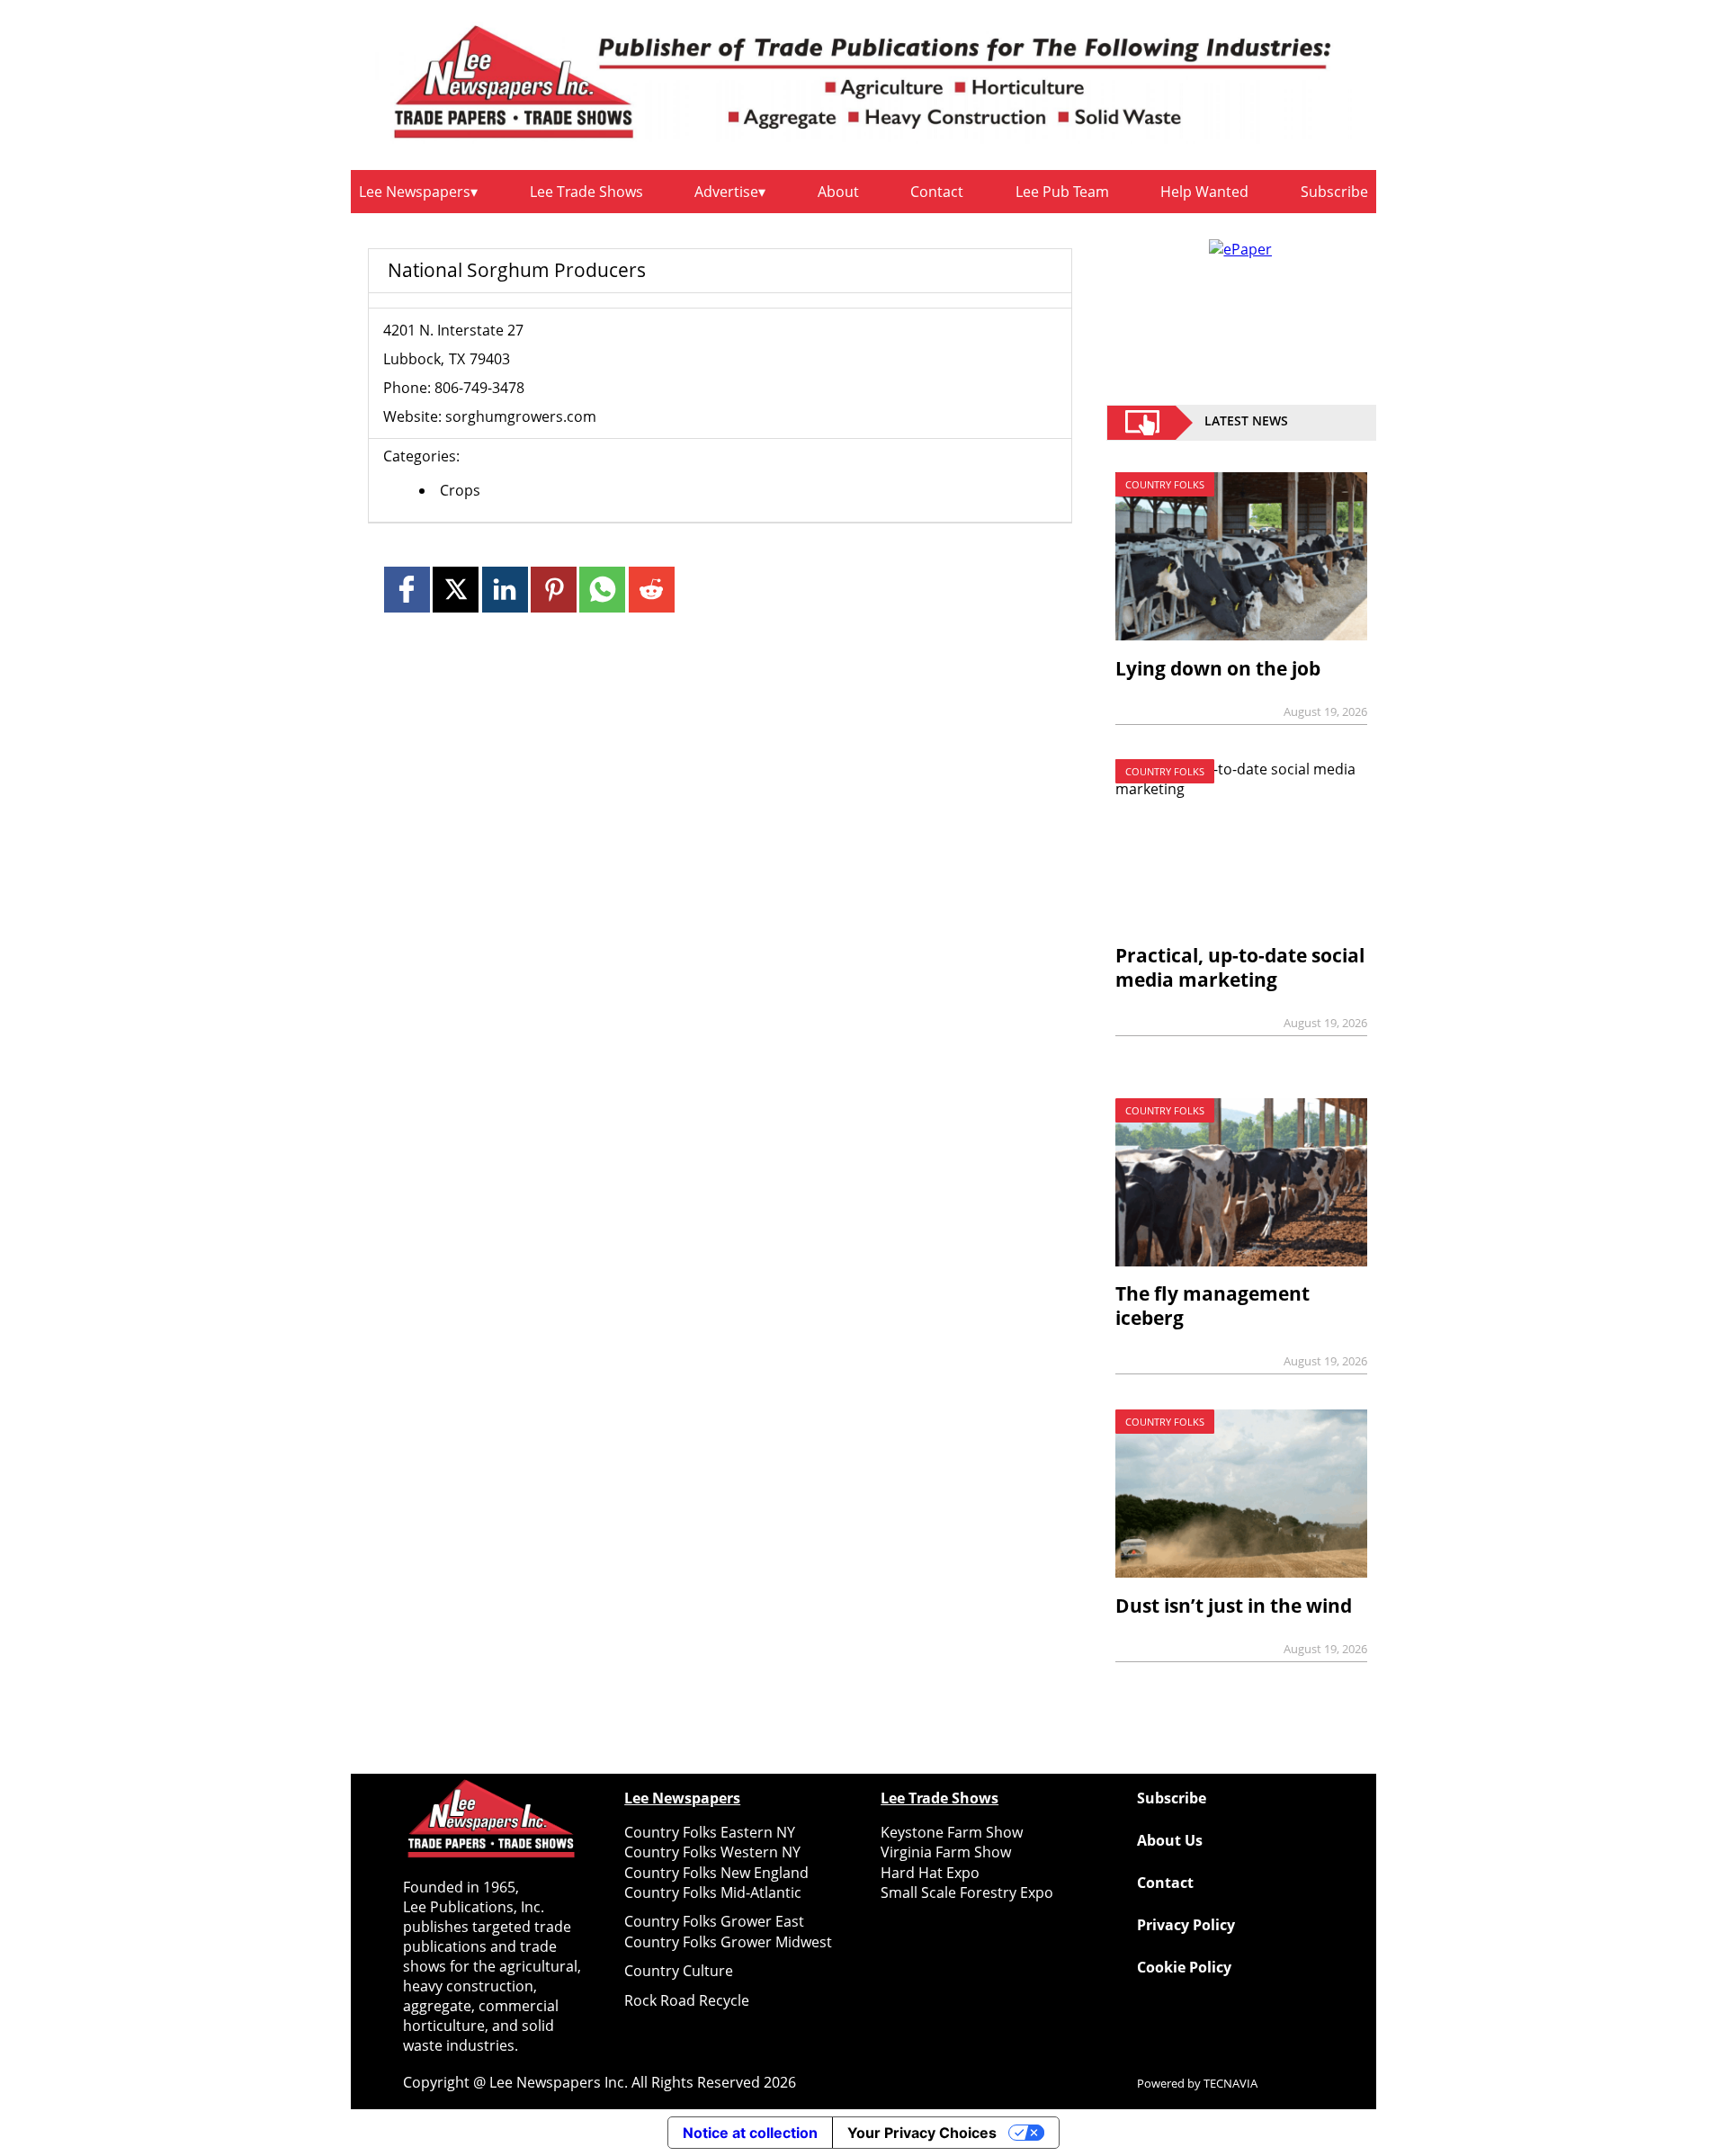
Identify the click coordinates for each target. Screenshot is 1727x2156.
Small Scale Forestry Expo (967, 1892)
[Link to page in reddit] (652, 590)
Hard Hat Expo (930, 1873)
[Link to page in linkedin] (505, 590)
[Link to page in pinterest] (554, 590)
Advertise (726, 192)
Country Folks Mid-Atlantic (713, 1892)
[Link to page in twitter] (456, 590)
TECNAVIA (1230, 2083)
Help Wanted (1204, 192)
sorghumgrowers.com (521, 416)
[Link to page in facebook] (407, 590)
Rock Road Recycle (687, 2000)
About (838, 192)
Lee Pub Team (1062, 192)
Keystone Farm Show (952, 1832)
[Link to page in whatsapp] (602, 590)
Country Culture (679, 1971)
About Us (1170, 1840)
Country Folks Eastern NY (710, 1832)
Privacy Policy (1186, 1925)
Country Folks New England (716, 1873)
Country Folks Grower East (714, 1921)
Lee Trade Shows (586, 192)
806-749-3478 (479, 388)
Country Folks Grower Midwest (728, 1942)
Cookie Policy (1184, 1967)
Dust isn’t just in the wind (1234, 1606)
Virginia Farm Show (946, 1852)
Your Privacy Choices (922, 2133)
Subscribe (1334, 192)
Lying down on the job (1218, 668)
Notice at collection (750, 2133)
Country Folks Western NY (712, 1852)
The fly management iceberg (1212, 1306)
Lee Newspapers (415, 192)
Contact (937, 192)
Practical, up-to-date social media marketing (1240, 967)
